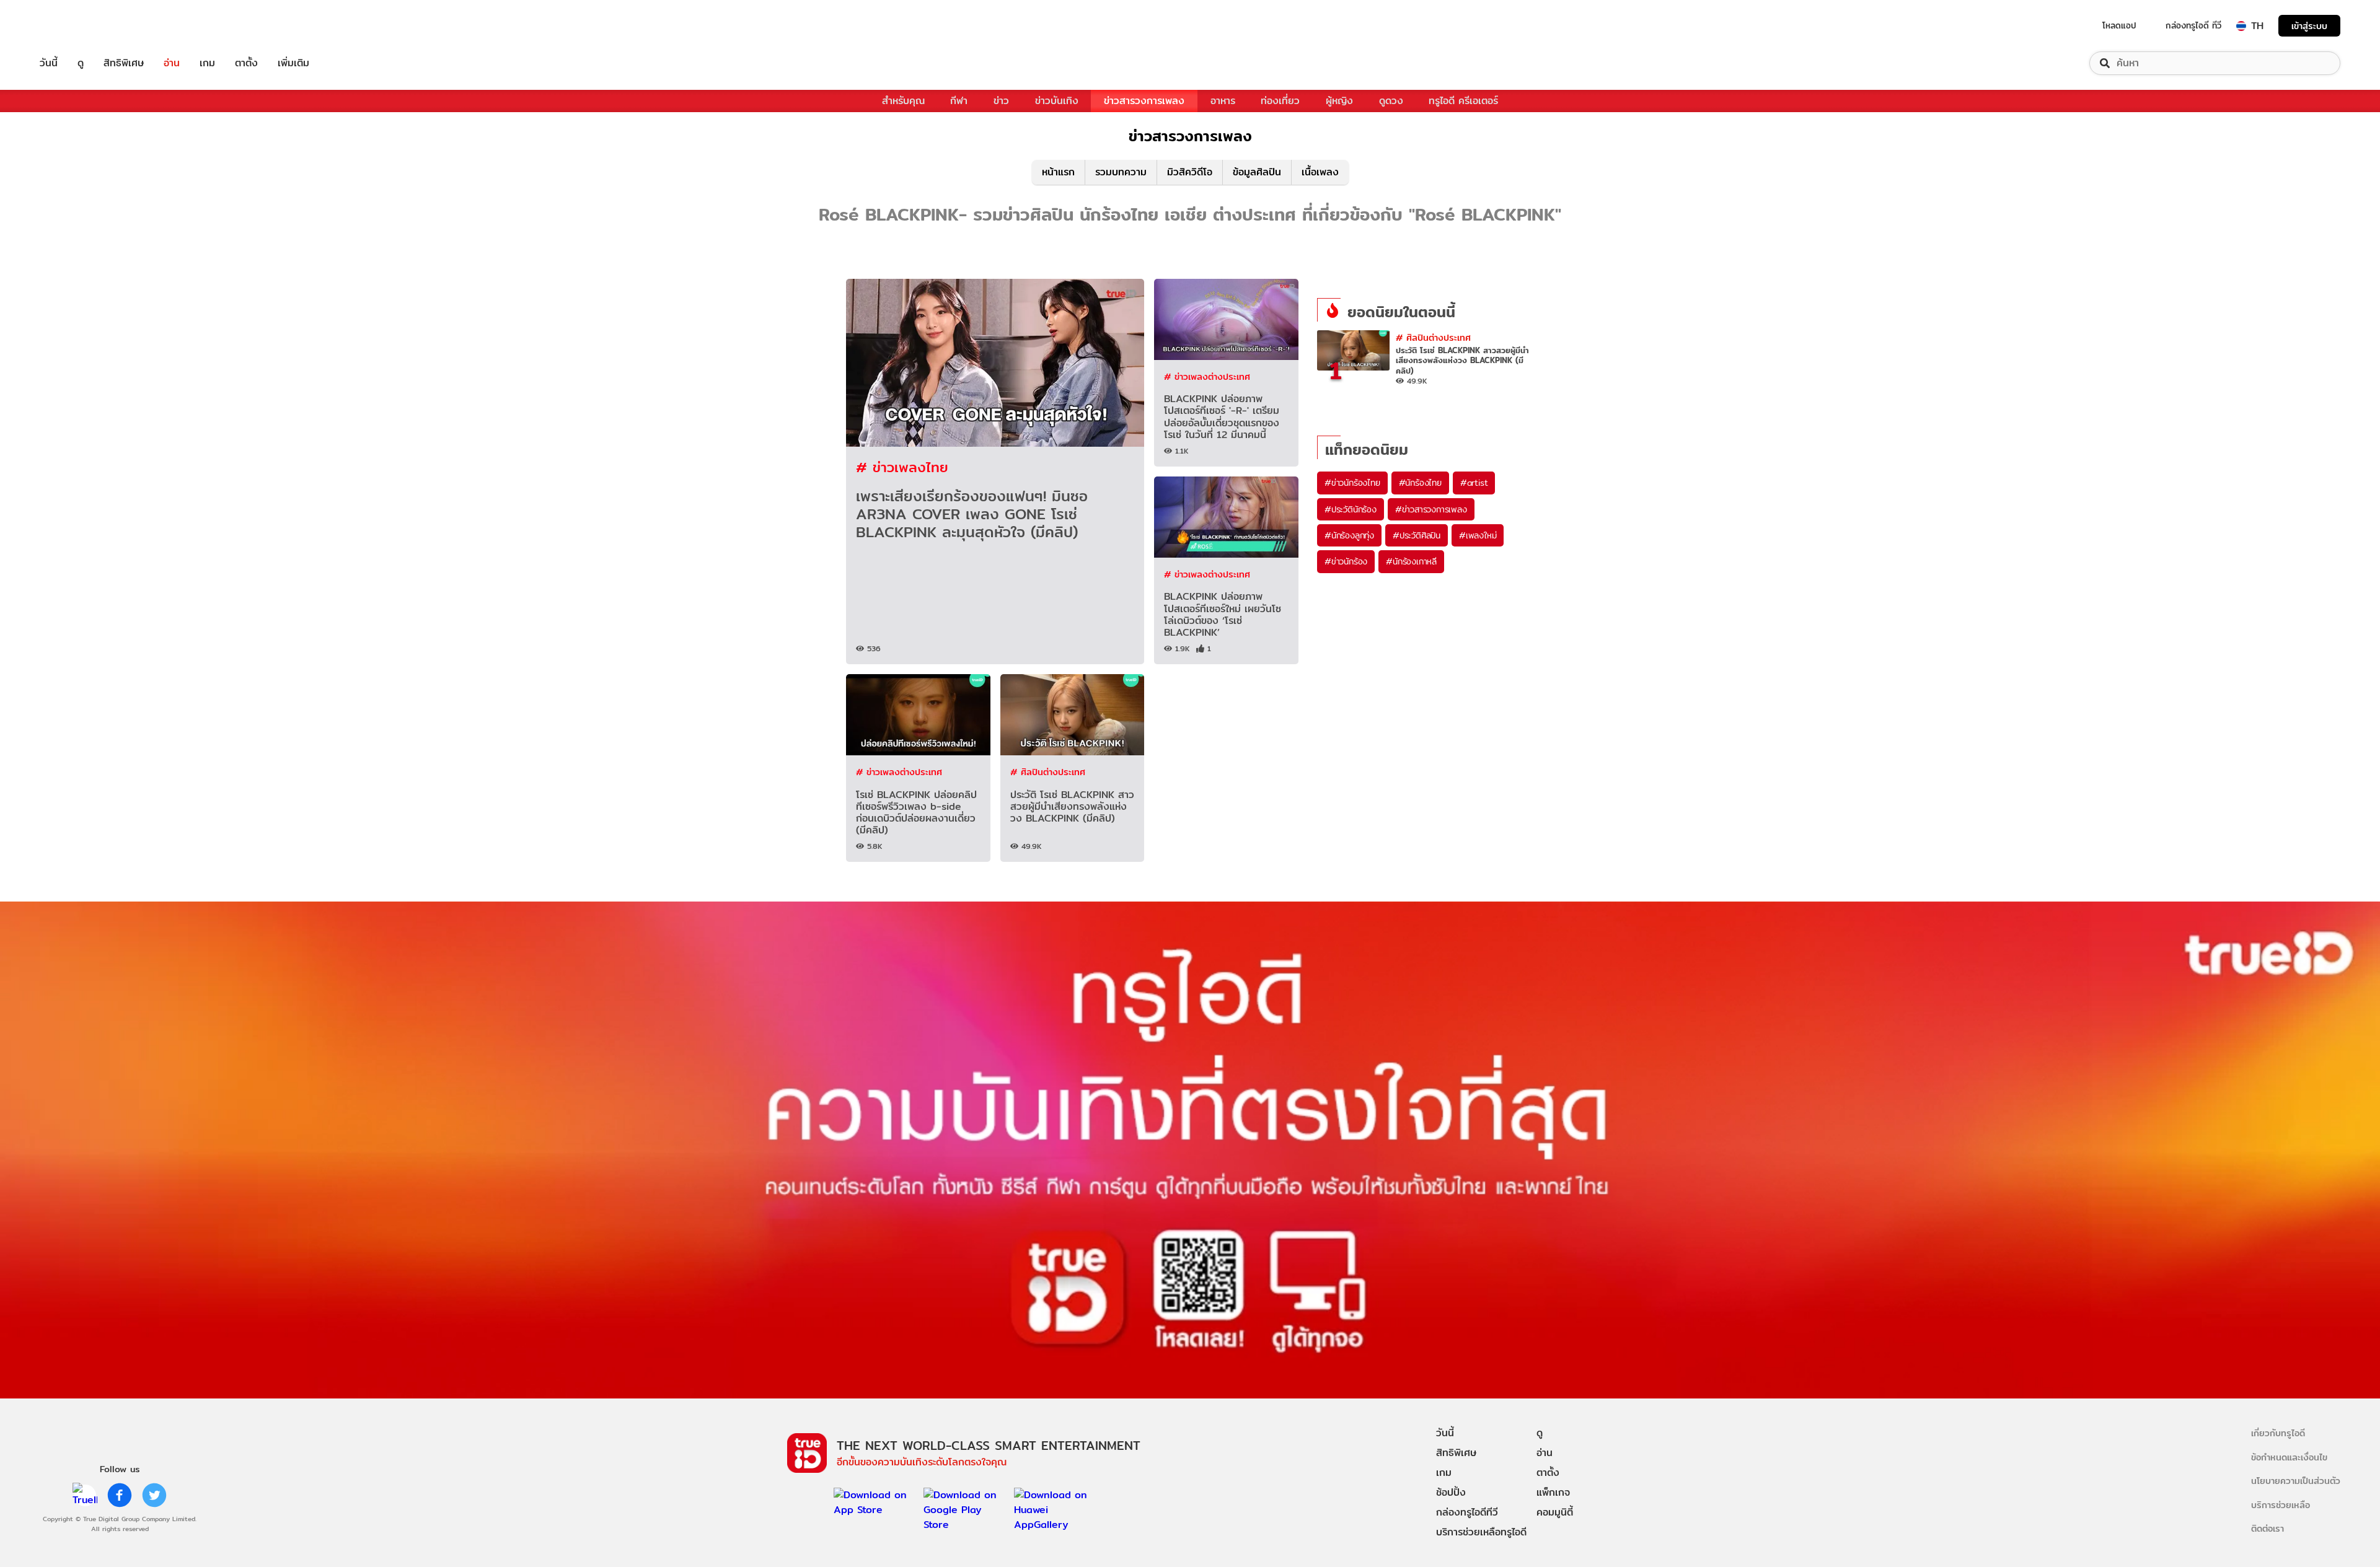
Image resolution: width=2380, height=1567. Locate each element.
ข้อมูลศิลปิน (1257, 172)
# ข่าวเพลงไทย (902, 467)
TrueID (77, 26)
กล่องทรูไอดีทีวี (1467, 1512)
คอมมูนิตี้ (1555, 1512)
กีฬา (959, 101)
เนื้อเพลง (1320, 172)
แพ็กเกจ (1553, 1492)
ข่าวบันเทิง (1057, 101)
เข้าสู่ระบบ (2309, 26)
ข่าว (1001, 101)
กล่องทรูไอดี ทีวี (2193, 25)
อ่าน (172, 63)
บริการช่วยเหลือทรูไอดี (1481, 1532)
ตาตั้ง (246, 63)
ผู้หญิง (1339, 101)
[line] (85, 1495)
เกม (207, 63)
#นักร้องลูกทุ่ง (1349, 535)
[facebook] (120, 1495)
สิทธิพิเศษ (124, 63)
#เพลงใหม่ (1478, 535)
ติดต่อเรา (2268, 1528)
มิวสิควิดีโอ (1190, 172)
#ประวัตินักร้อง (1351, 509)
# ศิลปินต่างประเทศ (1048, 772)
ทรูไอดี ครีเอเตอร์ (1463, 101)
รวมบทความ (1121, 172)
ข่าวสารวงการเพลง (1144, 101)
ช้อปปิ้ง (1451, 1492)
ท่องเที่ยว (1280, 101)
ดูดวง (1391, 101)
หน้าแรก (1058, 172)
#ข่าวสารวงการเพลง (1431, 509)
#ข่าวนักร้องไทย (1352, 483)
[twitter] (154, 1495)
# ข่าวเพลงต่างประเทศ (1207, 376)
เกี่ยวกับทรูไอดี (2278, 1433)
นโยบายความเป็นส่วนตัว (2296, 1481)
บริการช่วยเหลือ (2281, 1505)
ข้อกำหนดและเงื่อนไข (2289, 1457)
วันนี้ (49, 63)
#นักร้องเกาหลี (1411, 561)
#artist (1474, 483)
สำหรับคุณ (903, 101)
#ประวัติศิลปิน (1417, 535)
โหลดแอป (2119, 25)
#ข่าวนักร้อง (1346, 561)
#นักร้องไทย (1420, 483)
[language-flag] (2241, 26)
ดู (81, 63)
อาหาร (1223, 101)
